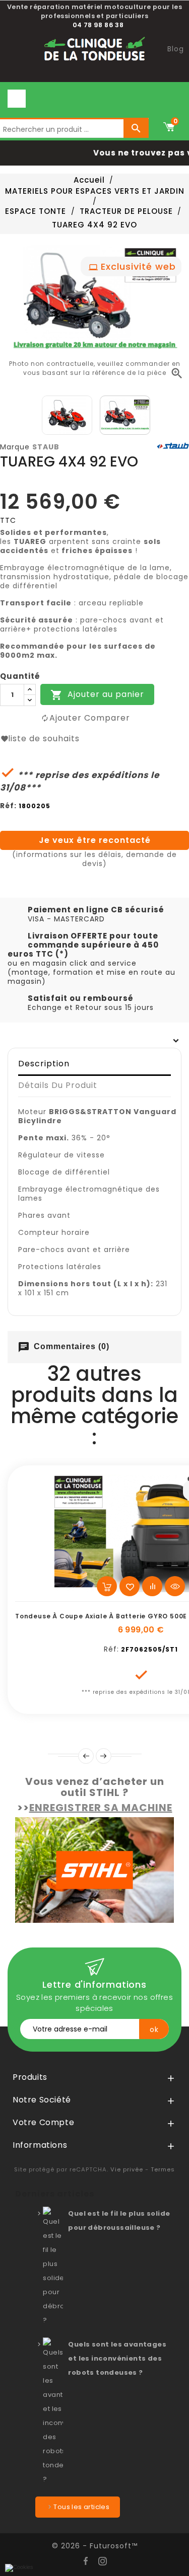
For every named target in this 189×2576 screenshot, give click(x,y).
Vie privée (127, 2169)
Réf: (8, 806)
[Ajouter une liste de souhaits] (130, 1586)
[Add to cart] (107, 1586)
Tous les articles (81, 2507)
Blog (176, 49)
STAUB (46, 447)
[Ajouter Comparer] (152, 1586)
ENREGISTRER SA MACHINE (101, 1808)
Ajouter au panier (97, 695)
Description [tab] (44, 1064)
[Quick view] (175, 1586)
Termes (163, 2169)
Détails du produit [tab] (58, 1085)
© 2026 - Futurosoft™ (95, 2546)
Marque (15, 447)
